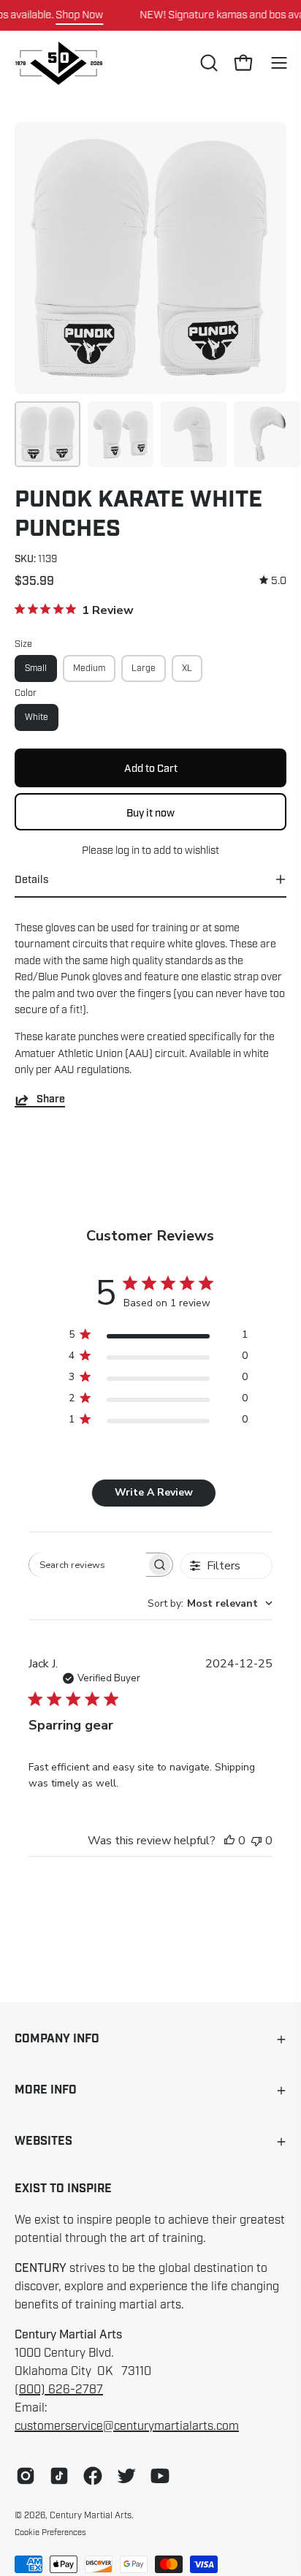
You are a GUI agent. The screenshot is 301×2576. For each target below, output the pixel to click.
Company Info (57, 2039)
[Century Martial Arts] (58, 63)
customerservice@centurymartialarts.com (127, 2426)
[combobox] (210, 1603)
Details (31, 879)
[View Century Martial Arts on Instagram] (26, 2476)
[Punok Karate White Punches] (47, 434)
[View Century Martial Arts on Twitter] (126, 2476)
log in (127, 850)
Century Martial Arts (91, 2515)
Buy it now (150, 813)
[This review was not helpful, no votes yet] (256, 1841)
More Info (46, 2090)
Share (51, 1100)
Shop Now (79, 15)
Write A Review (154, 1492)
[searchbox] (88, 1565)
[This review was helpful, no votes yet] (229, 1841)
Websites (43, 2141)
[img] (273, 581)
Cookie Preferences (50, 2532)
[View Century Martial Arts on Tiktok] (59, 2476)
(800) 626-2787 (59, 2390)
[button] (207, 63)
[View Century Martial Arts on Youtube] (160, 2476)
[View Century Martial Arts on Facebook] (93, 2476)
